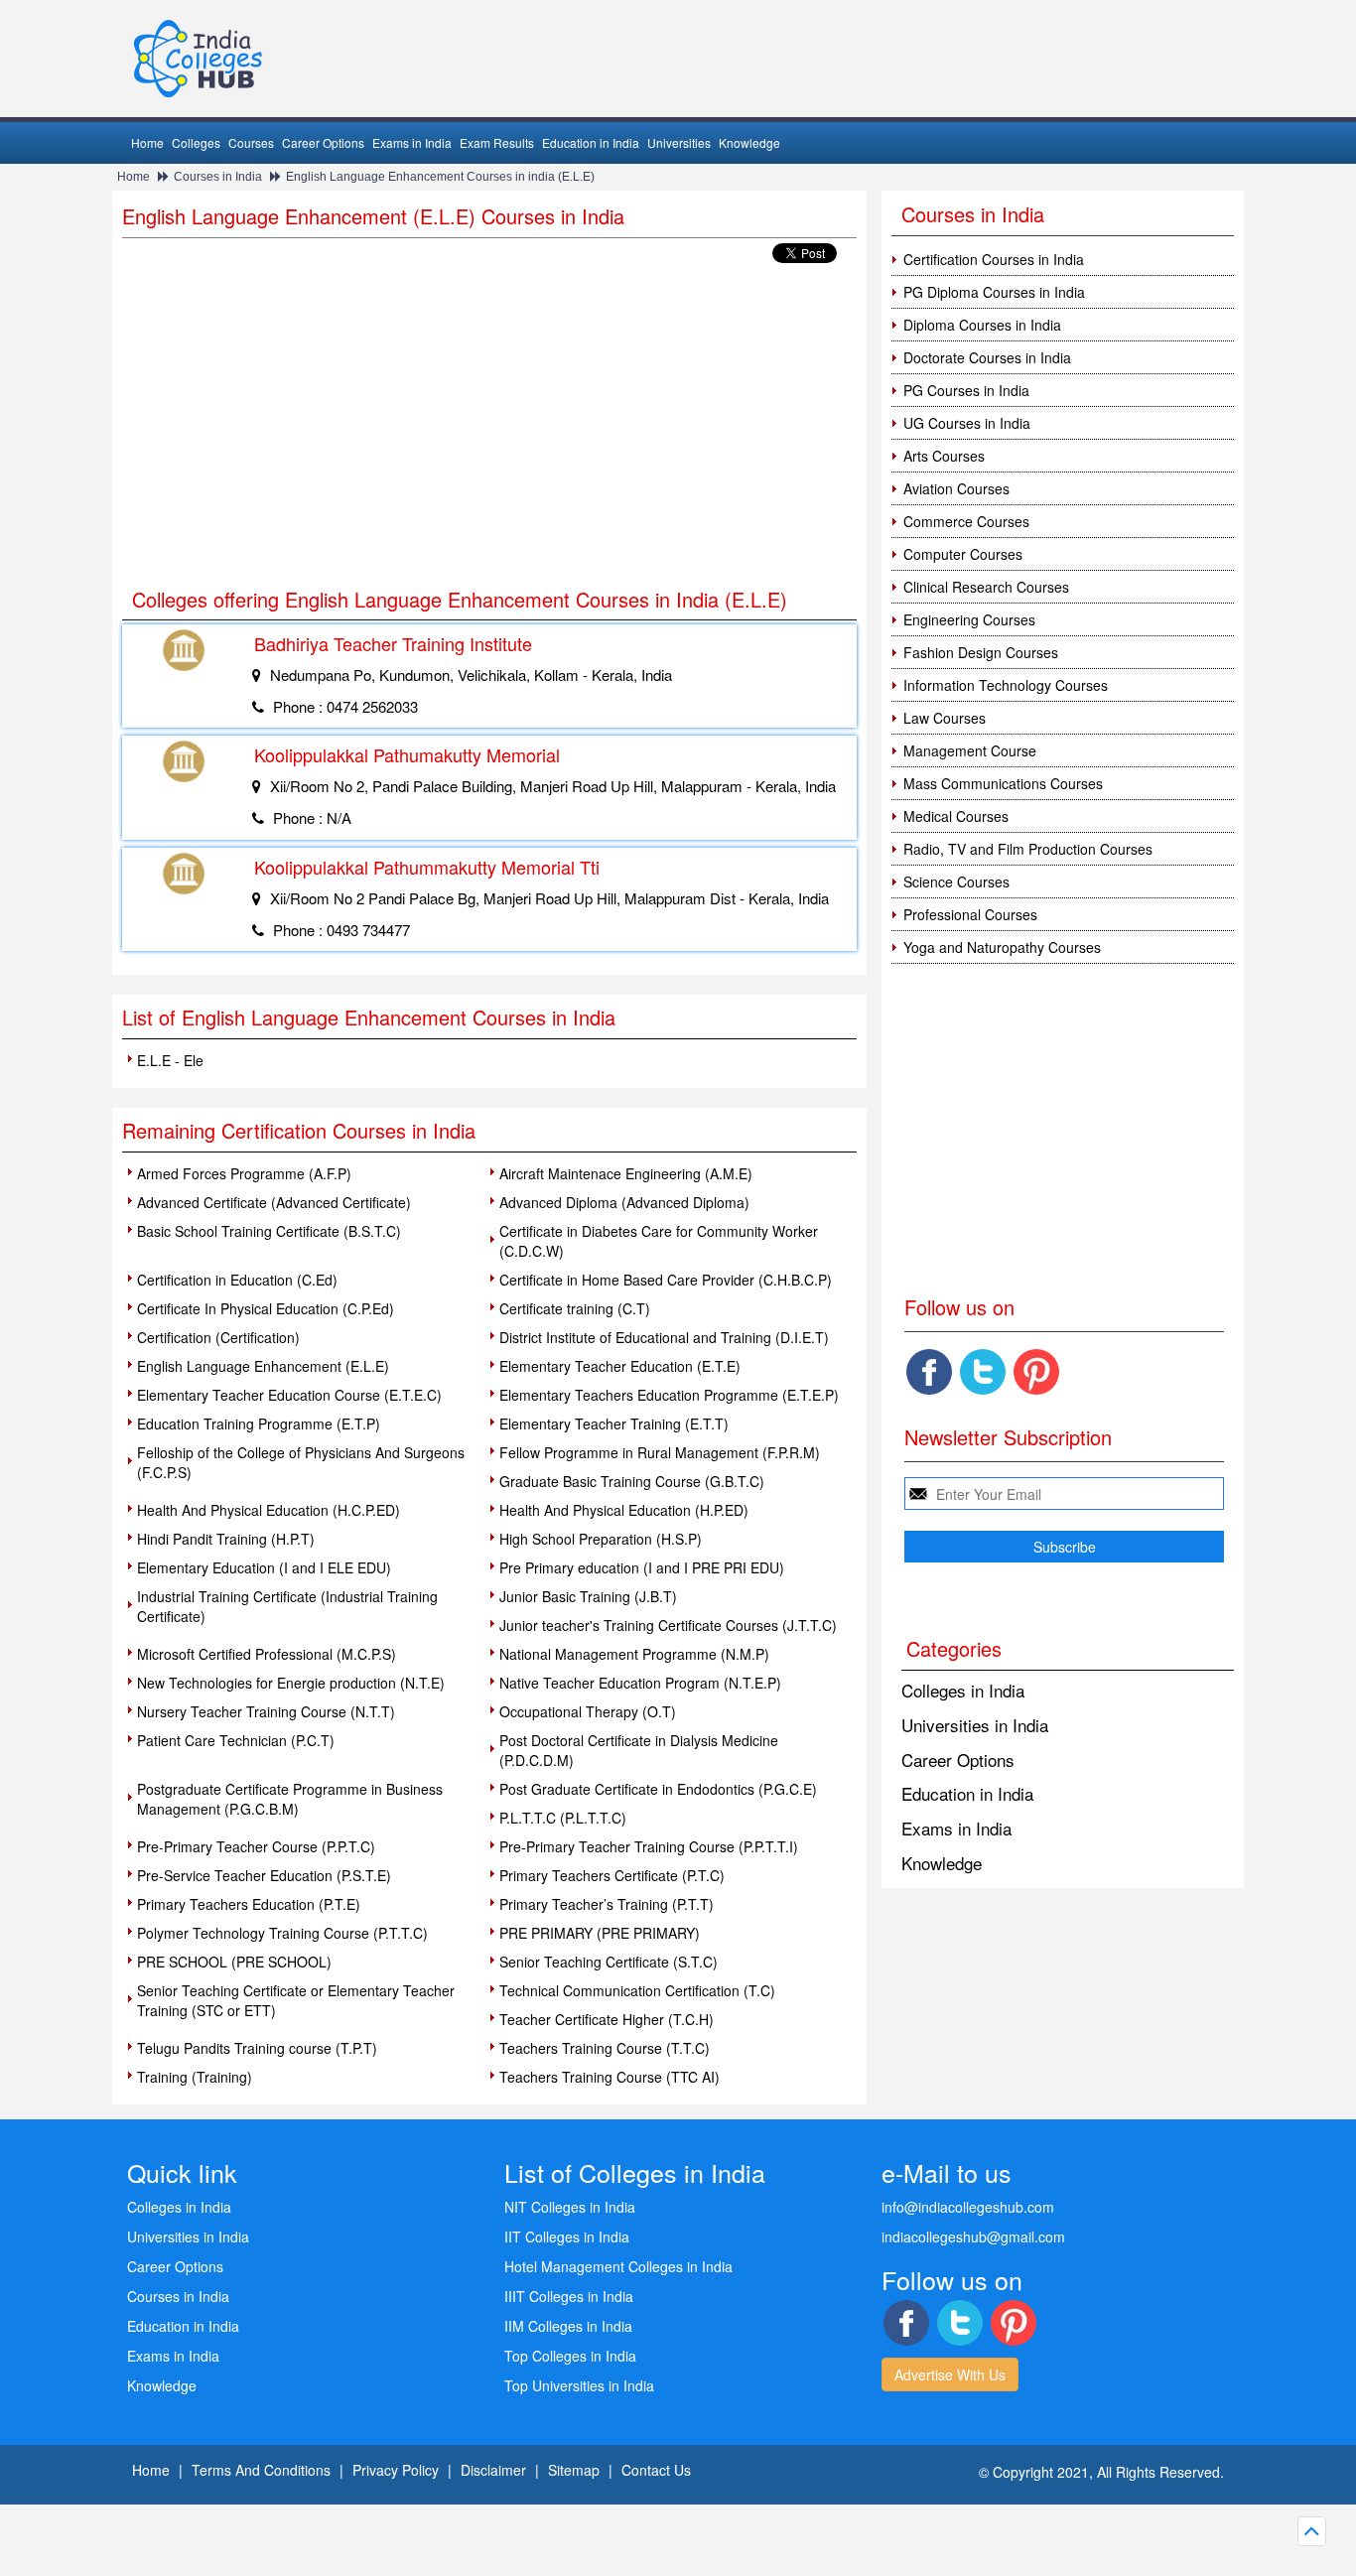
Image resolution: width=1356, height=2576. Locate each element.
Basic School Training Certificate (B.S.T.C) (269, 1231)
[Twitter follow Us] (983, 1372)
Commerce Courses (966, 521)
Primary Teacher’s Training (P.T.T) (607, 1904)
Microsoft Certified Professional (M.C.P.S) (267, 1654)
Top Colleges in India (570, 2356)
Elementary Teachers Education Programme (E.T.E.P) (669, 1395)
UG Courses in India (967, 423)
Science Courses (956, 881)
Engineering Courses (969, 619)
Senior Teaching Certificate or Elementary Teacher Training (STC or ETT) (296, 2000)
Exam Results (497, 142)
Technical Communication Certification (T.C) (637, 1990)
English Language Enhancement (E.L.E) (263, 1366)
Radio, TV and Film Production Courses (1028, 849)
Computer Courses (963, 554)
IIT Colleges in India (567, 2237)
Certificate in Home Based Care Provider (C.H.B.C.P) (666, 1280)
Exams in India (412, 142)
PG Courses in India (966, 390)
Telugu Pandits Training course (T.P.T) (257, 2048)
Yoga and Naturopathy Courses (1002, 947)
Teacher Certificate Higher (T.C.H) (607, 2019)
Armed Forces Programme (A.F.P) (244, 1173)
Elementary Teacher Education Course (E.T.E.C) (289, 1395)
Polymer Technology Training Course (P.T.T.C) (282, 1933)
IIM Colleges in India (568, 2326)
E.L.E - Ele (170, 1060)
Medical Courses (956, 816)
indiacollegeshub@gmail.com (973, 2237)
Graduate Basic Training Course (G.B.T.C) (632, 1481)
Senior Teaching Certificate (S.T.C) (609, 1962)
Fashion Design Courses (981, 652)
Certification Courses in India (994, 259)
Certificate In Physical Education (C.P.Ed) (266, 1308)
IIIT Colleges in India (569, 2296)
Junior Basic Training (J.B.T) (588, 1596)
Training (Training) (195, 2077)
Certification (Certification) (218, 1337)
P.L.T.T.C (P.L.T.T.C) (563, 1818)
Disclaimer (493, 2470)
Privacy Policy (396, 2470)
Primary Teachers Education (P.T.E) (249, 1904)
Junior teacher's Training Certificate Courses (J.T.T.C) (668, 1625)
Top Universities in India (579, 2385)
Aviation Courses (956, 488)
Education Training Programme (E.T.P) (259, 1424)
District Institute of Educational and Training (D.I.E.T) (664, 1337)
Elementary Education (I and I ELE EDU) (264, 1567)
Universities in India (975, 1725)
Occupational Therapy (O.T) (588, 1711)
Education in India (591, 142)
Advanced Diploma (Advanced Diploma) (624, 1202)
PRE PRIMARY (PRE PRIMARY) (600, 1933)
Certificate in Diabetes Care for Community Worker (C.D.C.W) (659, 1241)
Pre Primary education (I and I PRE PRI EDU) (642, 1567)
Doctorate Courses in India (987, 357)
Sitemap (574, 2470)
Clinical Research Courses (986, 587)
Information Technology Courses (1006, 685)
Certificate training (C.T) (575, 1308)
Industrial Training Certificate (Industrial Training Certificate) (287, 1606)
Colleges (196, 142)
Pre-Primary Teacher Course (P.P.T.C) (256, 1846)
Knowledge (749, 142)
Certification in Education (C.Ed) (237, 1280)
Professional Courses (970, 914)
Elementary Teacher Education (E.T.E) (620, 1366)
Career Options (323, 142)
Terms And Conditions (261, 2470)
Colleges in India (963, 1690)
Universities (679, 142)
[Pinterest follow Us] (1036, 1372)
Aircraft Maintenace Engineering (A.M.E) (626, 1173)
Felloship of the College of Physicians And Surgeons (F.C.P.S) (301, 1462)
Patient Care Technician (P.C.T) (236, 1740)
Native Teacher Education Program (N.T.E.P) (640, 1683)
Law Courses (945, 718)
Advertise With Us (950, 2374)
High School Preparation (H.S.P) (601, 1539)
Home (147, 142)
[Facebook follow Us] (929, 1372)
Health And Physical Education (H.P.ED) (624, 1510)
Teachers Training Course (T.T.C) (605, 2048)
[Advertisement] (489, 427)
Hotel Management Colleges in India (618, 2266)
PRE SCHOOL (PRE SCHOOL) (234, 1962)
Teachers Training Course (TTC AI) (610, 2077)
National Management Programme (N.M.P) (634, 1654)
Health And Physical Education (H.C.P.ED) (269, 1510)
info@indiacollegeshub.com (968, 2207)
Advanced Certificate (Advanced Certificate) (274, 1202)
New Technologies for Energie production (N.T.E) (291, 1683)
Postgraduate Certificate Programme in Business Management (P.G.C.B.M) (290, 1799)
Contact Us (656, 2470)
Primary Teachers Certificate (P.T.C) (612, 1875)
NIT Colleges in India (570, 2207)
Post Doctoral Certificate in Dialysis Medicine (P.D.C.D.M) (639, 1750)
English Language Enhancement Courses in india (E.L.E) (440, 177)
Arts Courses (944, 456)
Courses (251, 142)
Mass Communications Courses (1003, 783)
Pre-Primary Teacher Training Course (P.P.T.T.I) (649, 1846)
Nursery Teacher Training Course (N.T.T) (266, 1711)
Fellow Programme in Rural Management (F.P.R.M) (660, 1452)
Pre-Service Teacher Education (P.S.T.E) (264, 1875)
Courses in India (218, 177)
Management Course (970, 750)
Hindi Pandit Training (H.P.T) (226, 1539)
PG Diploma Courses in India (994, 292)
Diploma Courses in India (982, 325)
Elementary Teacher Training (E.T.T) (614, 1424)
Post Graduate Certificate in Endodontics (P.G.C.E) (658, 1789)
